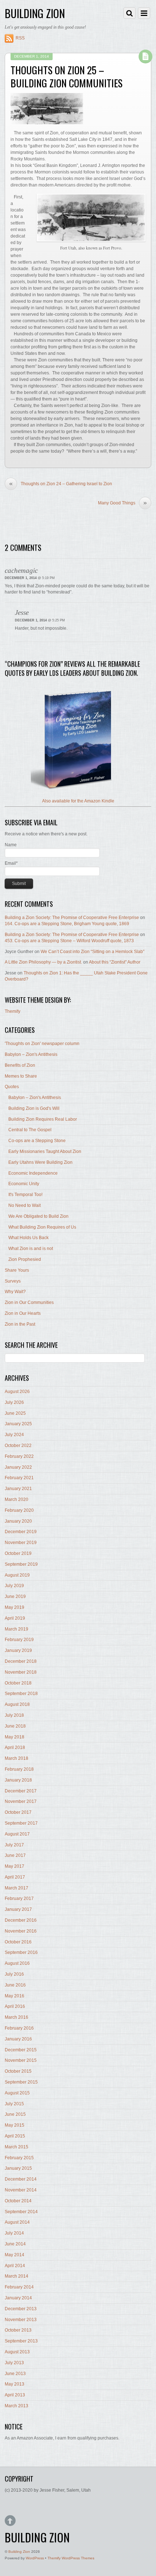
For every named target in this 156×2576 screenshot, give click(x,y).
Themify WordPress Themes (71, 2558)
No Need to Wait (24, 1205)
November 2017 (21, 1801)
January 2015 (18, 2168)
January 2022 (18, 1467)
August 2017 (17, 1834)
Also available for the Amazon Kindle (78, 801)
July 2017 (14, 1845)
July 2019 (14, 1586)
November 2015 (21, 2060)
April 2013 (15, 2395)
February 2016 (19, 2028)
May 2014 (15, 2255)
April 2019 (15, 1618)
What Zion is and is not (31, 1249)
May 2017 (15, 1866)
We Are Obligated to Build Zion (38, 1216)
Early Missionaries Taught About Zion (45, 1151)
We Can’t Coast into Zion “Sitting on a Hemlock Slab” (93, 952)
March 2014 (17, 2276)
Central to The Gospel (30, 1130)
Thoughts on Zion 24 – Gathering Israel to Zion (61, 484)
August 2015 (17, 2093)
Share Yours (17, 1270)
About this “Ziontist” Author (115, 962)
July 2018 (14, 1715)
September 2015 (21, 2082)
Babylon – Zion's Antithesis (31, 1054)
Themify (13, 1011)
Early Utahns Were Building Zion (40, 1162)
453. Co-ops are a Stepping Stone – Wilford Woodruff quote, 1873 (69, 941)
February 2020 (19, 1510)
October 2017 (18, 1812)
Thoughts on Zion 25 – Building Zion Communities (67, 76)
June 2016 (15, 1985)
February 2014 (19, 2287)
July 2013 (14, 2363)
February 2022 (19, 1456)
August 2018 (17, 1704)
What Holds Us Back (28, 1238)
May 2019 (15, 1607)
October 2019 (18, 1553)
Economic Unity (24, 1184)
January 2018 (18, 1780)
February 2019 (19, 1640)
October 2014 (18, 2201)
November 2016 (21, 1931)
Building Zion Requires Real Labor (43, 1119)
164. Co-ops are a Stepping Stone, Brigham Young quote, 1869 (67, 924)
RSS (20, 38)
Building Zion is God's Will (34, 1108)
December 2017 (21, 1791)
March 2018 (17, 1758)
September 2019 (21, 1564)
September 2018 (21, 1694)
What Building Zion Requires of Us (42, 1227)
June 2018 (15, 1726)
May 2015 (15, 2125)
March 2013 (17, 2406)
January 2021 (18, 1489)
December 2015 (21, 2050)
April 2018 (15, 1748)
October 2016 (18, 1942)
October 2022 (18, 1446)
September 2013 (21, 2341)
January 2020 (18, 1521)
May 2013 (15, 2384)
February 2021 (19, 1478)
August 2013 (17, 2352)
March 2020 (17, 1499)
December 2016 (21, 1920)
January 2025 (18, 1424)
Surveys (13, 1281)
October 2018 (18, 1683)
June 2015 (15, 2114)
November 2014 (21, 2190)
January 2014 (18, 2298)
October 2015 (18, 2071)
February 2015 (19, 2158)
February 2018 (19, 1769)
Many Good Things (122, 503)
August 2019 (17, 1575)
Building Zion (19, 2552)
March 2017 (17, 1888)
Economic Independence (33, 1173)
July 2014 (14, 2233)
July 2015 (14, 2104)
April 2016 (15, 2006)
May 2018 (15, 1737)
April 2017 (15, 1877)
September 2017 (21, 1823)
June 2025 (15, 1413)
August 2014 (17, 2222)
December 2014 (21, 2179)
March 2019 (17, 1629)
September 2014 (21, 2212)
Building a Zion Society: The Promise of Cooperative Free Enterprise (72, 918)
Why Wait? (15, 1292)
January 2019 (18, 1650)
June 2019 (15, 1597)
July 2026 (14, 1402)
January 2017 (18, 1909)
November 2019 (21, 1543)
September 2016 (21, 1952)
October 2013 (18, 2330)
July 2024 (14, 1435)
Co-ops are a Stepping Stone (37, 1141)
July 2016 (14, 1974)
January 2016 (18, 2039)
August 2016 (17, 1963)
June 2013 (15, 2374)
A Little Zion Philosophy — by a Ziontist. (43, 962)
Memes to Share (21, 1076)
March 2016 (17, 2017)
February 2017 (19, 1899)
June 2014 (15, 2244)
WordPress (35, 2558)
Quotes (12, 1087)
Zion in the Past (20, 1324)
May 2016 (15, 1996)
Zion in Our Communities (29, 1302)
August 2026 (17, 1392)
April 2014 (15, 2266)
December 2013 (21, 2309)
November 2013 (21, 2320)
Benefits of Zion (20, 1065)
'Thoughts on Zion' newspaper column (42, 1044)
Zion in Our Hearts (23, 1313)
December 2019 (21, 1532)
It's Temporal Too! (25, 1195)
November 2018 (21, 1672)
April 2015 (15, 2136)
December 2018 (21, 1661)
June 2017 (15, 1855)
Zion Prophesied (25, 1259)
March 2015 (17, 2147)
